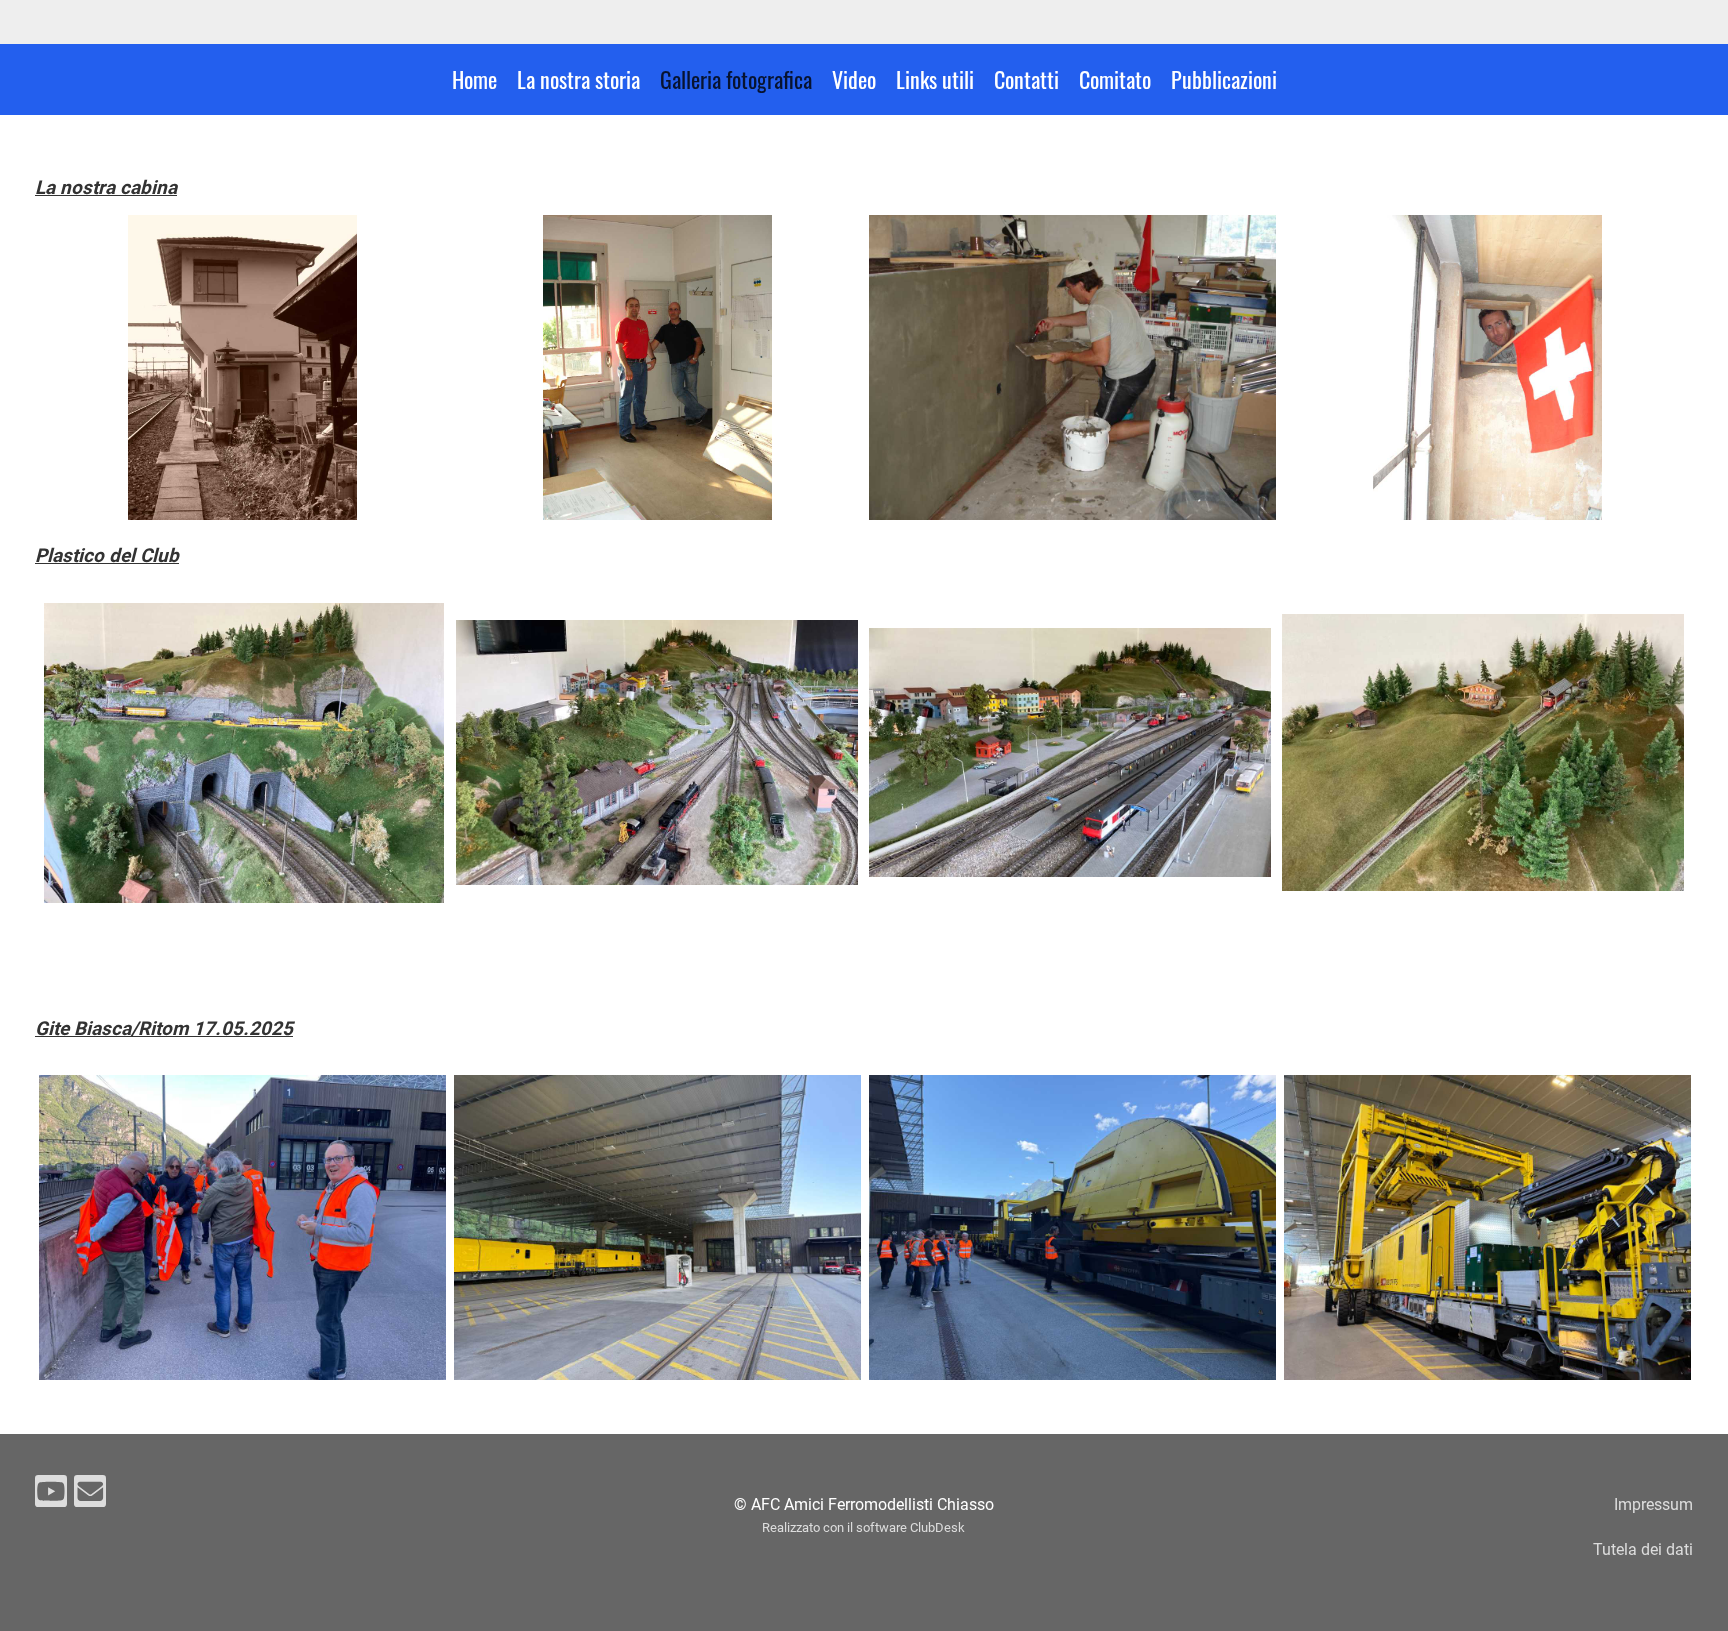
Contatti (1026, 79)
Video (854, 79)
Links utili (935, 79)
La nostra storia (578, 79)
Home (474, 79)
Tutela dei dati (1643, 1549)
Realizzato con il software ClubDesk (863, 1527)
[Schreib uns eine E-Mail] (90, 1496)
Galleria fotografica (736, 79)
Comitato (1115, 79)
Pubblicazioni (1224, 79)
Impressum (1653, 1504)
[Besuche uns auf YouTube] (51, 1496)
